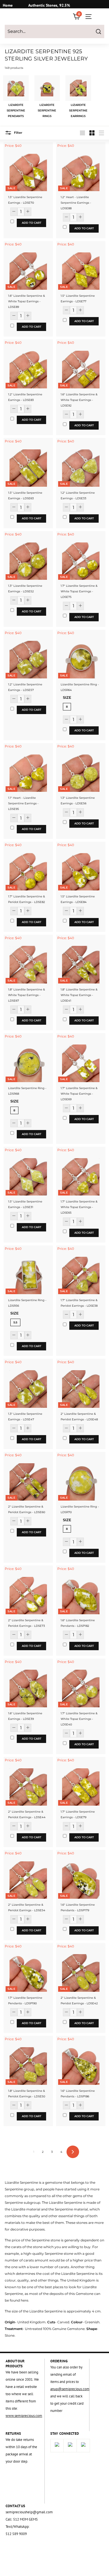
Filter (18, 133)
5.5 (15, 1322)
